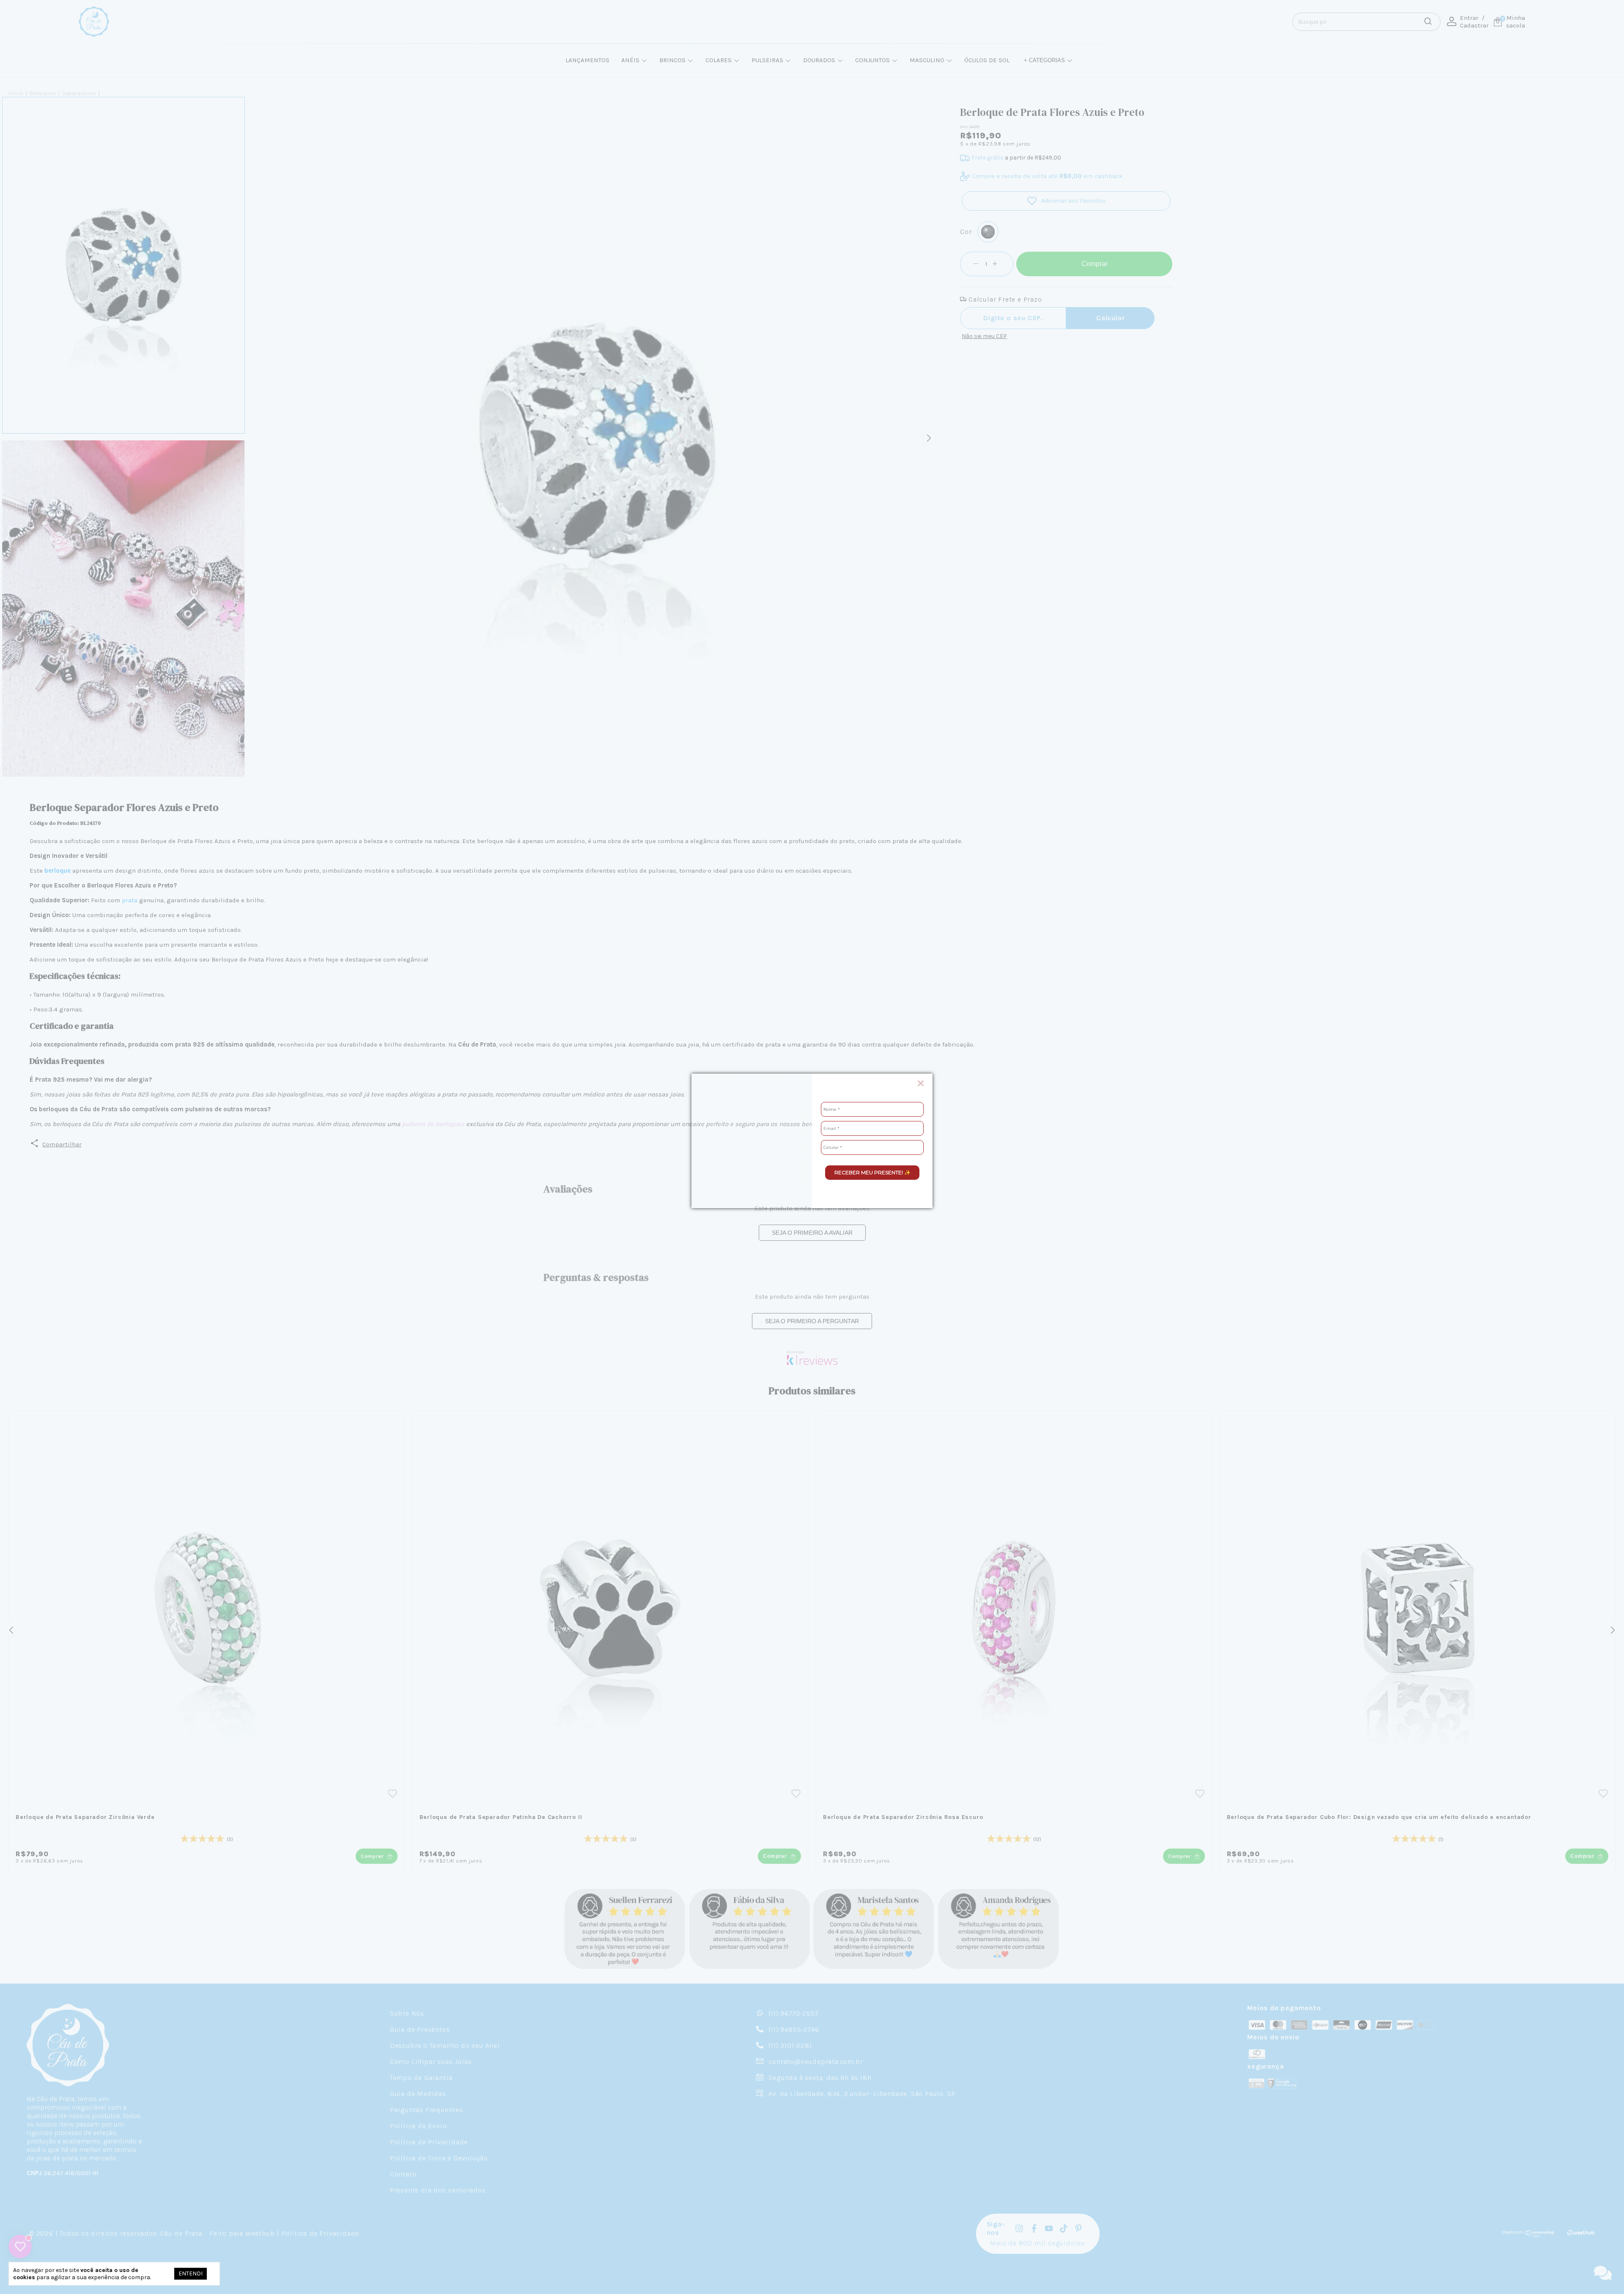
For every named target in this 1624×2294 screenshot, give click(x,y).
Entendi (191, 2273)
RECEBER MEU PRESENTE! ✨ (872, 1172)
